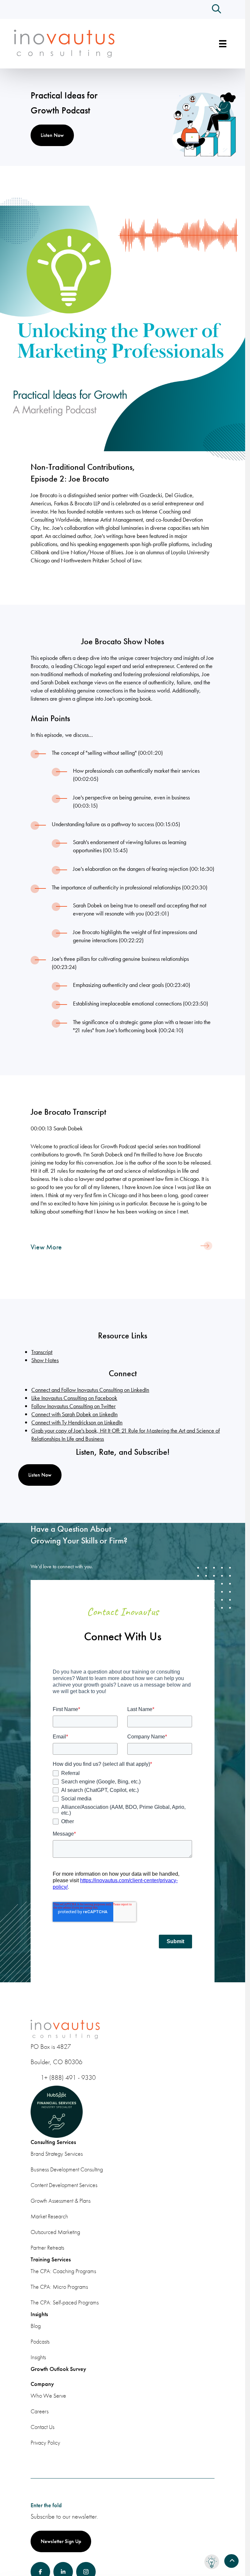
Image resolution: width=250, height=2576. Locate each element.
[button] (216, 9)
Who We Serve (48, 2396)
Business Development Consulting (67, 2169)
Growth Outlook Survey (58, 2369)
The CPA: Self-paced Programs (65, 2302)
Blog (36, 2326)
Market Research (49, 2216)
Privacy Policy (45, 2442)
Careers (40, 2411)
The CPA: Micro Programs (59, 2287)
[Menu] (223, 44)
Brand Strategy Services (57, 2154)
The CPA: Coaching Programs (63, 2271)
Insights (38, 2357)
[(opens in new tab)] (123, 328)
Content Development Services (64, 2185)
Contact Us (42, 2427)
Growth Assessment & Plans (61, 2201)
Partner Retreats (47, 2248)
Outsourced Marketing (55, 2232)
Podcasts (40, 2341)
